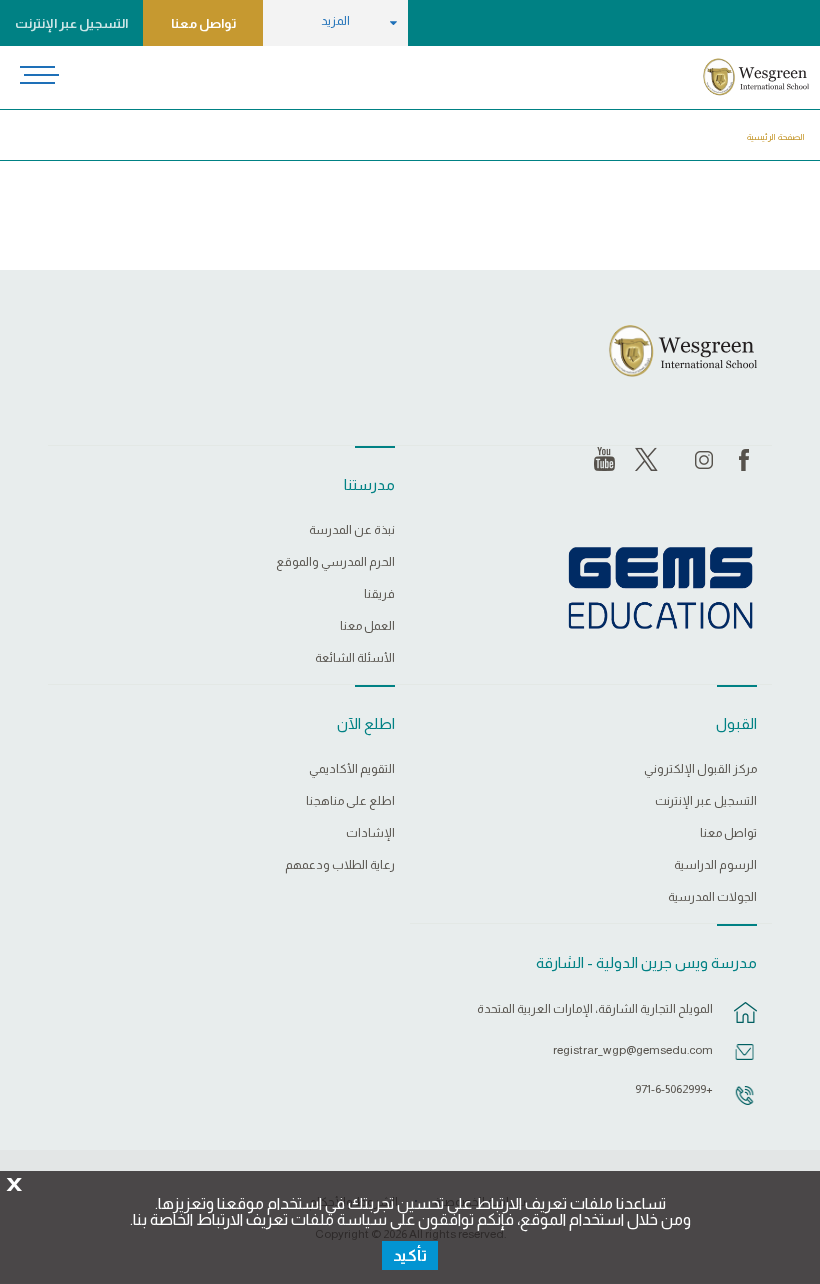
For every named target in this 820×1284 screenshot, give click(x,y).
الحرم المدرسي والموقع (335, 562)
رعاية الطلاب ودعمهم (340, 865)
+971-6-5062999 (674, 1089)
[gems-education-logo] (660, 589)
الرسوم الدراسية (715, 865)
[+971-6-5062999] (745, 1105)
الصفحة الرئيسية (776, 137)
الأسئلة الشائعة (355, 658)
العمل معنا (367, 626)
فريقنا (379, 594)
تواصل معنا (203, 23)
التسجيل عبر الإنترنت (71, 23)
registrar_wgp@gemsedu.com (633, 1050)
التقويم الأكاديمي (352, 769)
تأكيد (410, 1255)
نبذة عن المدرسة (352, 530)
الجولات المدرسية (712, 897)
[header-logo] (754, 77)
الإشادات (370, 833)
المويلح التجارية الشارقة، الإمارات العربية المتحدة (595, 1009)
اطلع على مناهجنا (350, 801)
